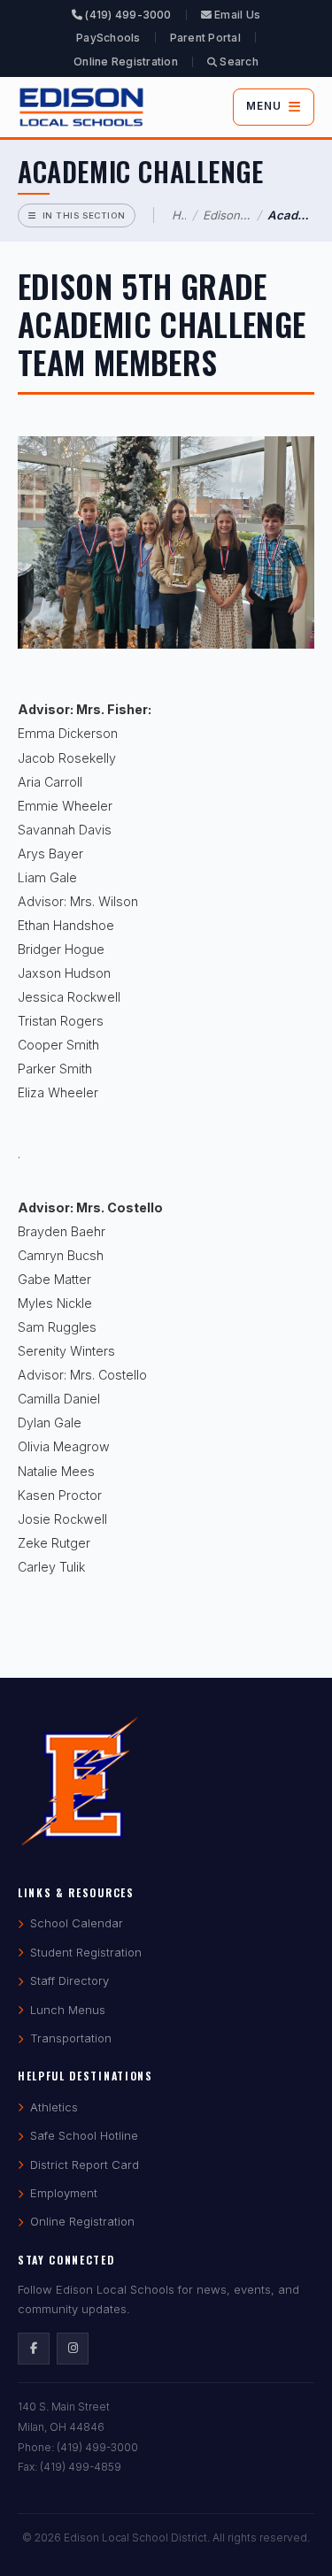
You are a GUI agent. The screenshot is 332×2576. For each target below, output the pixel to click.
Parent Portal (205, 38)
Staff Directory (69, 1980)
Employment (64, 2193)
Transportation (71, 2038)
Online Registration (126, 62)
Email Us (236, 15)
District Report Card (85, 2165)
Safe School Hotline (84, 2135)
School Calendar (77, 1923)
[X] (73, 2349)
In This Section (84, 215)
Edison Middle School (227, 215)
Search (238, 62)
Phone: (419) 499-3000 (78, 2447)
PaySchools (108, 38)
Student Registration (86, 1952)
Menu (264, 106)
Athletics (54, 2107)
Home (178, 215)
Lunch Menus (68, 2010)
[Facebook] (34, 2349)
